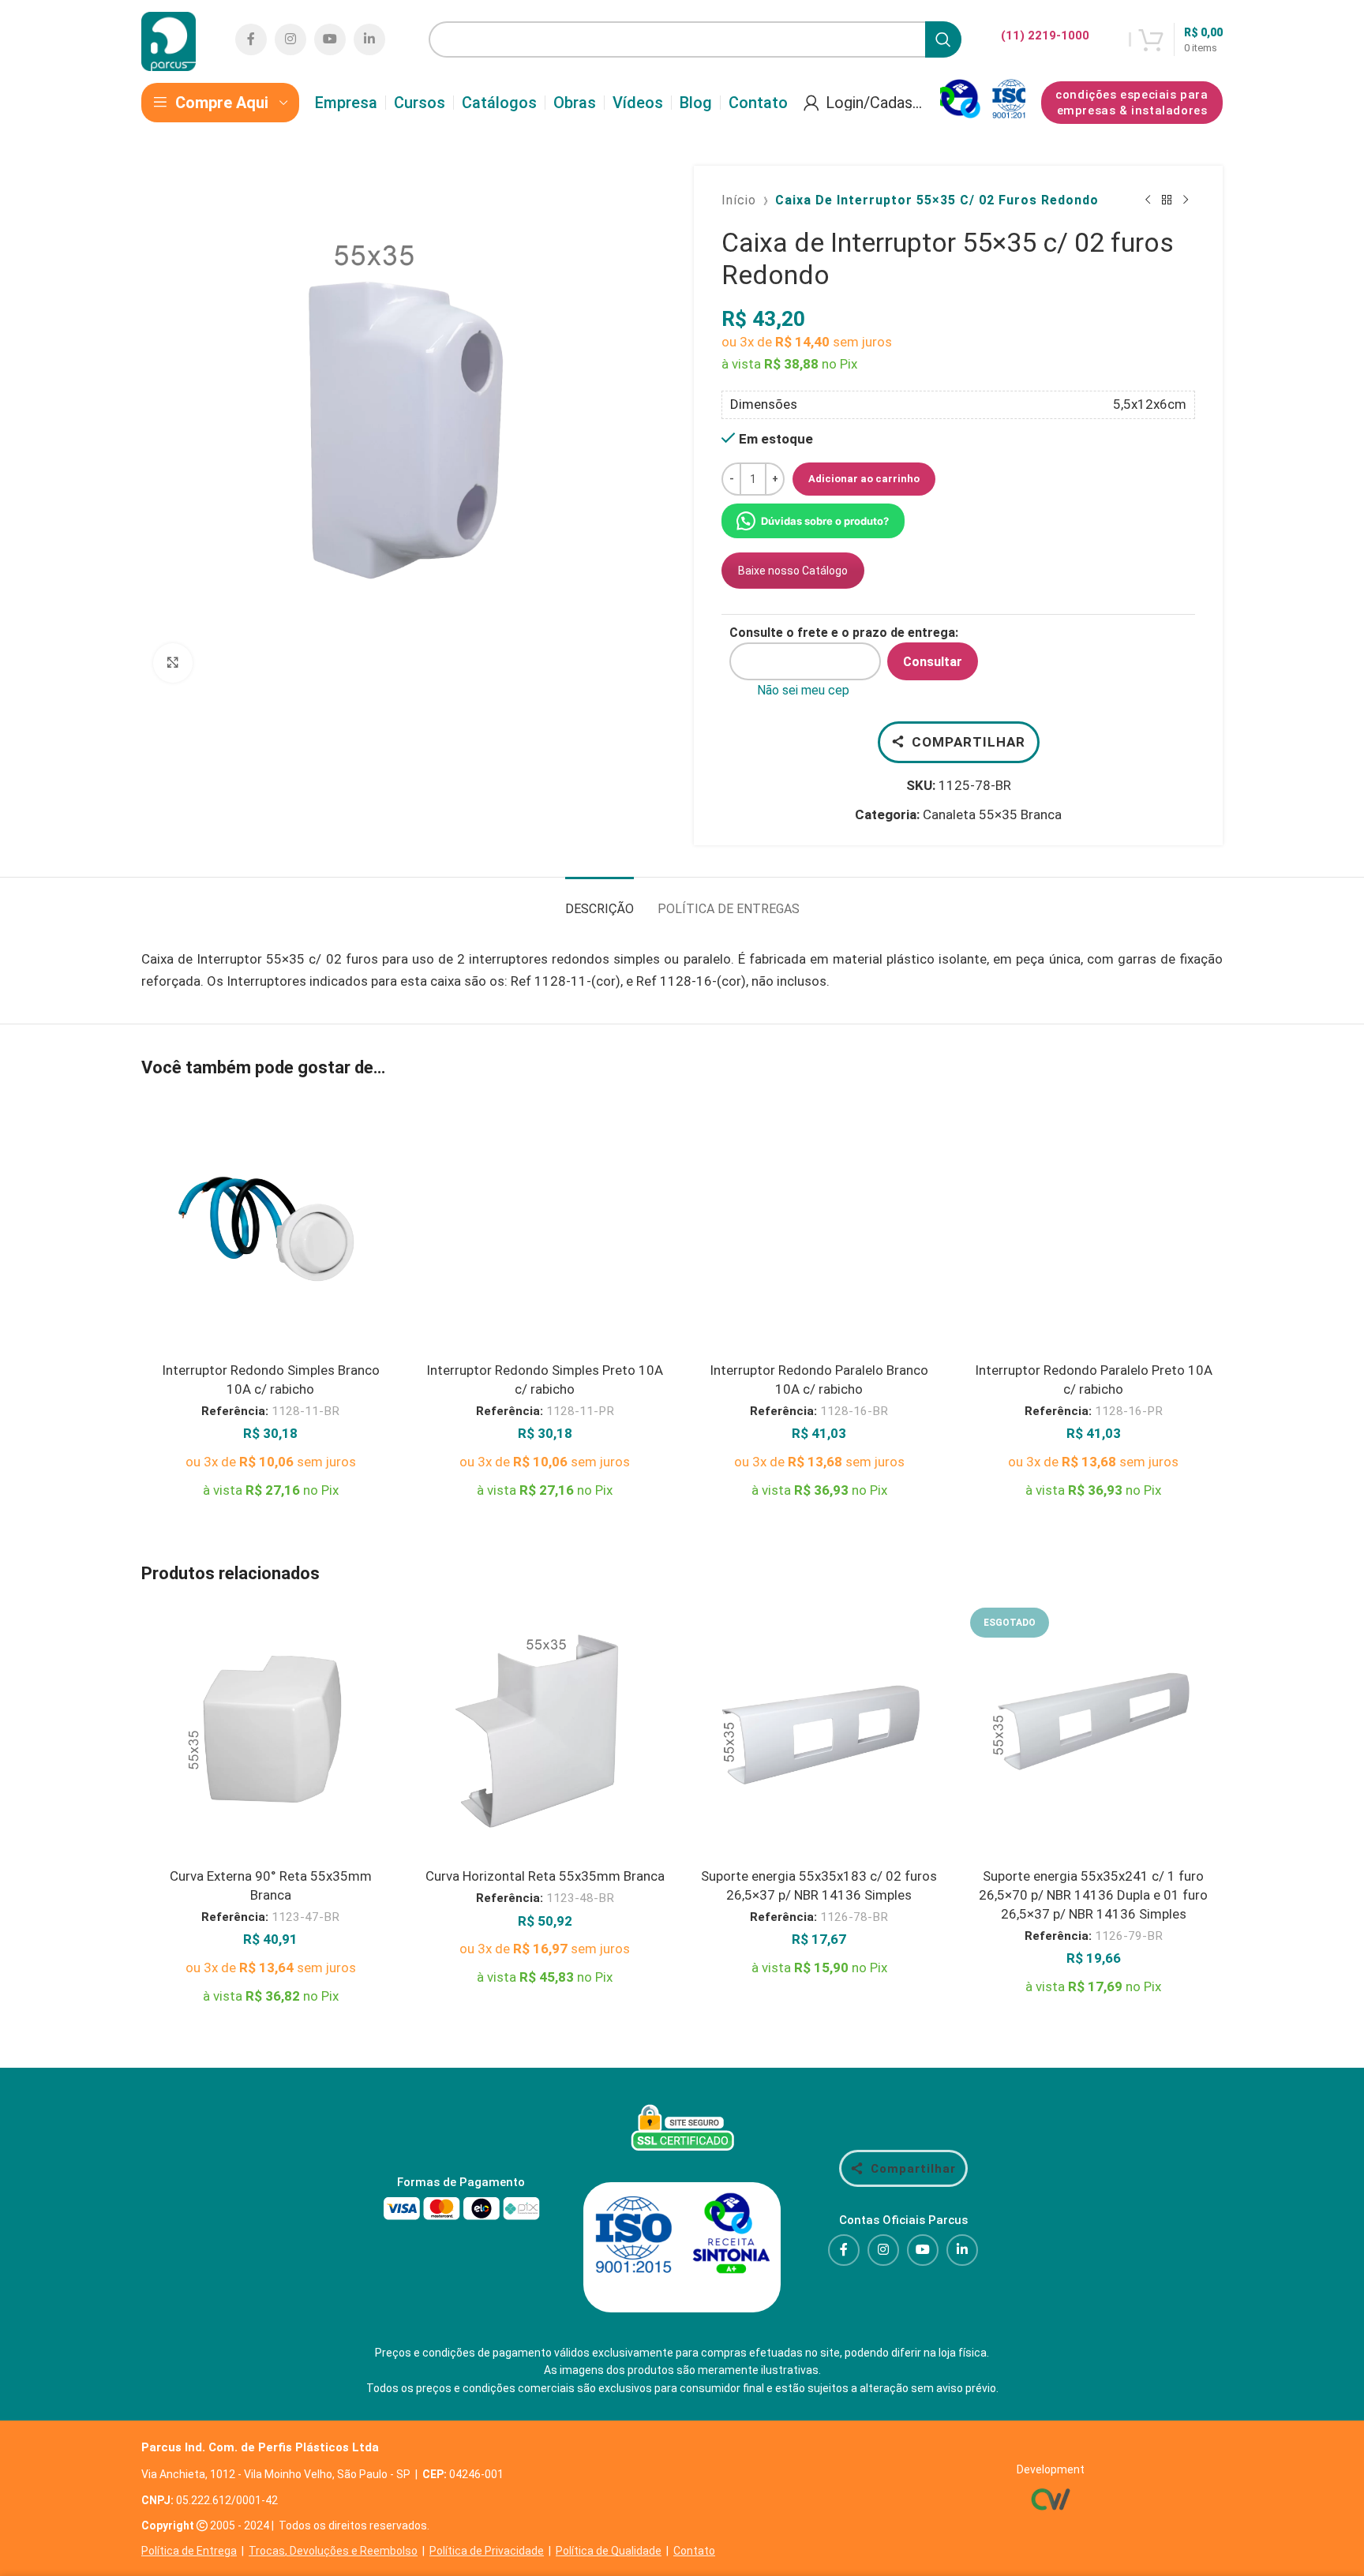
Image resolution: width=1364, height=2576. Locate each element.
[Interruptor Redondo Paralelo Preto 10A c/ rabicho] (1094, 1226)
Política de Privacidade (487, 2551)
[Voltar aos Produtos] (1167, 200)
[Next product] (1186, 200)
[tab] (600, 901)
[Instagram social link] (290, 39)
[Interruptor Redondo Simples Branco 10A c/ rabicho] (271, 1226)
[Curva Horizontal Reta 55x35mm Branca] (545, 1732)
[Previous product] (1148, 200)
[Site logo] (169, 38)
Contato (694, 2551)
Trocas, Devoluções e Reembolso (333, 2551)
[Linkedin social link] (369, 39)
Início (739, 200)
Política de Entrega (189, 2551)
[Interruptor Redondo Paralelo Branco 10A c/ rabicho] (819, 1226)
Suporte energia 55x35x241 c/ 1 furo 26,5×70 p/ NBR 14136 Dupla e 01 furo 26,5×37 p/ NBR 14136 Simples (1093, 1895)
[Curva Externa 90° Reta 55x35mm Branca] (271, 1732)
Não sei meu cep (803, 690)
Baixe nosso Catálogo (793, 571)
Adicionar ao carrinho (864, 479)
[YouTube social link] (330, 39)
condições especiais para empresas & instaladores (1132, 103)
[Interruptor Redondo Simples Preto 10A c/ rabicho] (545, 1226)
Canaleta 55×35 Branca (992, 814)
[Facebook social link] (251, 39)
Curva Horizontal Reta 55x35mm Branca (545, 1876)
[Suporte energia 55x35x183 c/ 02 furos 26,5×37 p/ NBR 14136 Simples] (819, 1732)
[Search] (943, 39)
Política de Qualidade (609, 2551)
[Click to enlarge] (173, 663)
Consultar (933, 662)
